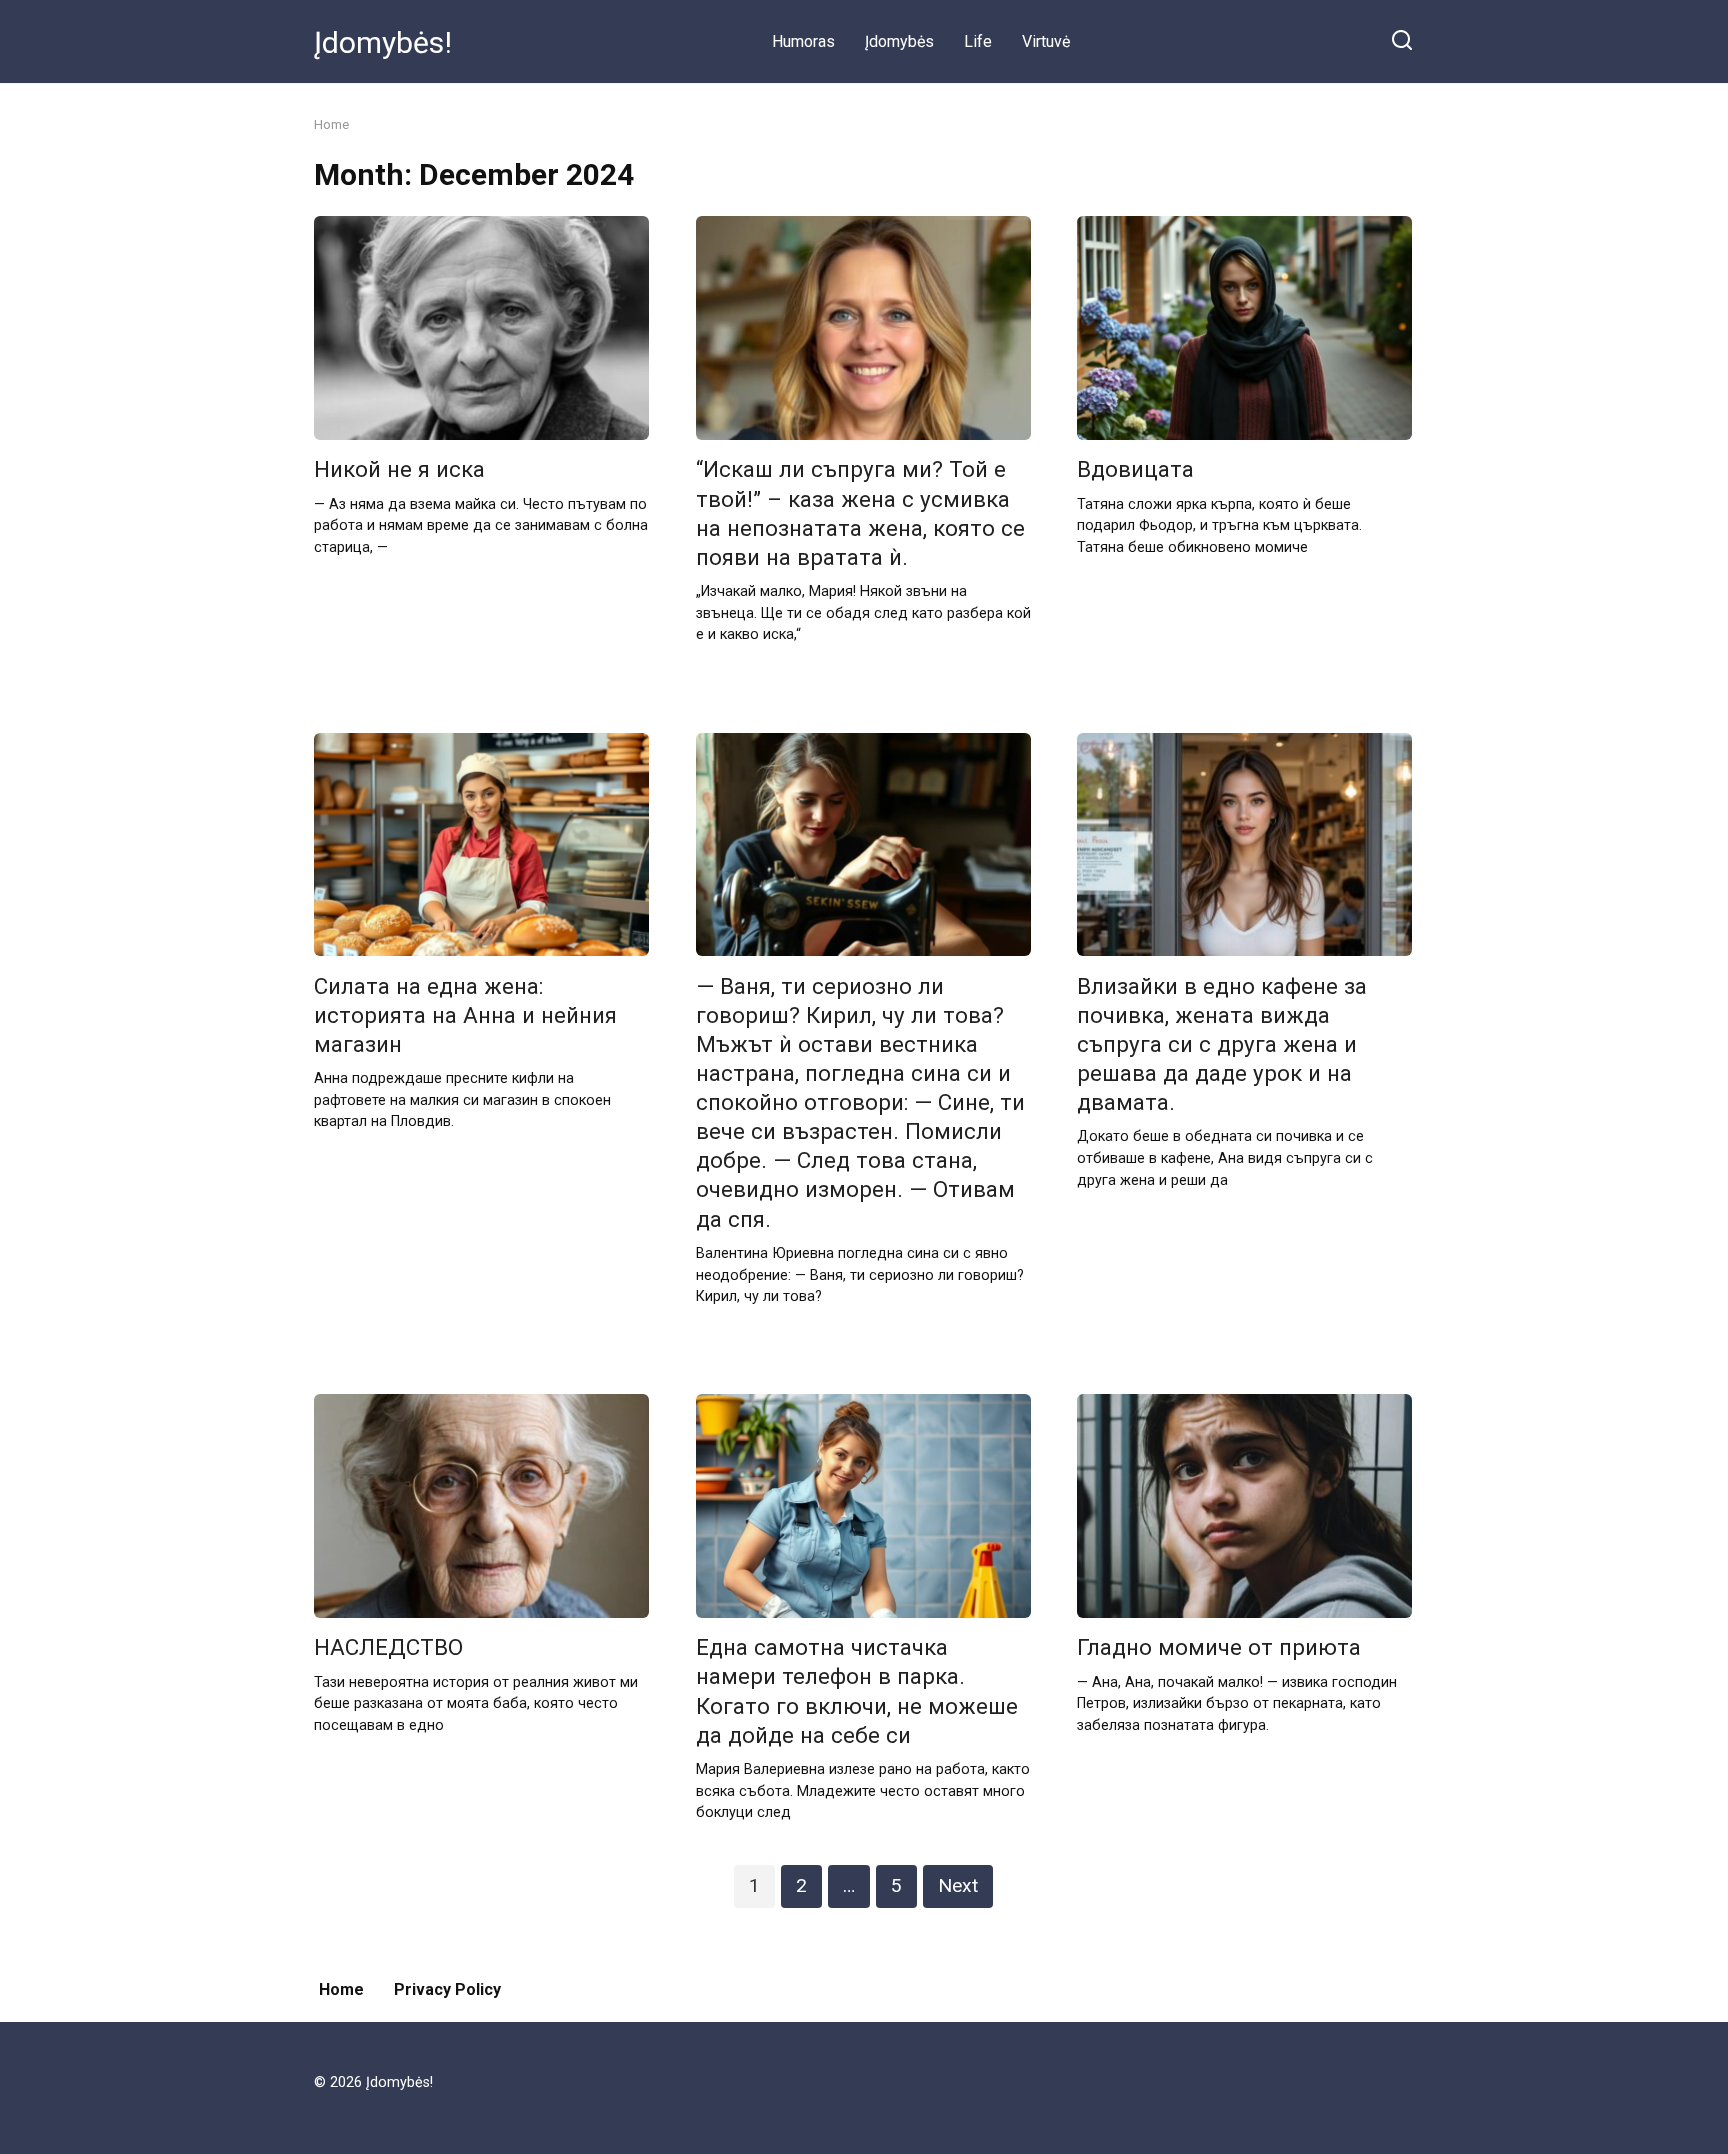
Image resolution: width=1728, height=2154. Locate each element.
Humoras (803, 41)
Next (958, 1885)
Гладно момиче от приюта (1219, 1648)
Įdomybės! (383, 42)
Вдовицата (1135, 470)
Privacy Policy (447, 1989)
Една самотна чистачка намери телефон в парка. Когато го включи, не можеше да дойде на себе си (857, 1691)
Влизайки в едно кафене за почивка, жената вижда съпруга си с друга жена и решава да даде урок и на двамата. (1222, 1044)
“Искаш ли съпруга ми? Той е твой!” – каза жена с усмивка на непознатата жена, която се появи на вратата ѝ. (860, 513)
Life (978, 41)
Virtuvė (1046, 41)
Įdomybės (899, 41)
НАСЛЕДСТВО (388, 1648)
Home (341, 1989)
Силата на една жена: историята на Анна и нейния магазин (465, 1015)
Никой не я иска (399, 470)
